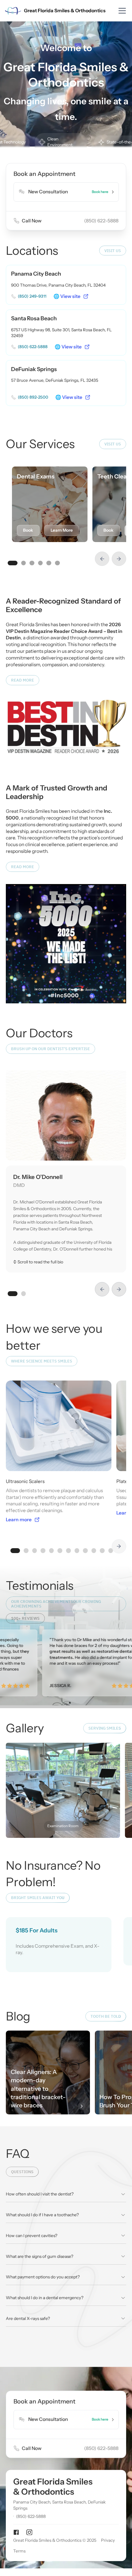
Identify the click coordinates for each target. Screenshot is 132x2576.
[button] (121, 11)
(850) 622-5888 (31, 2516)
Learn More (62, 530)
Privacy (108, 2541)
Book (28, 530)
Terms (19, 2551)
